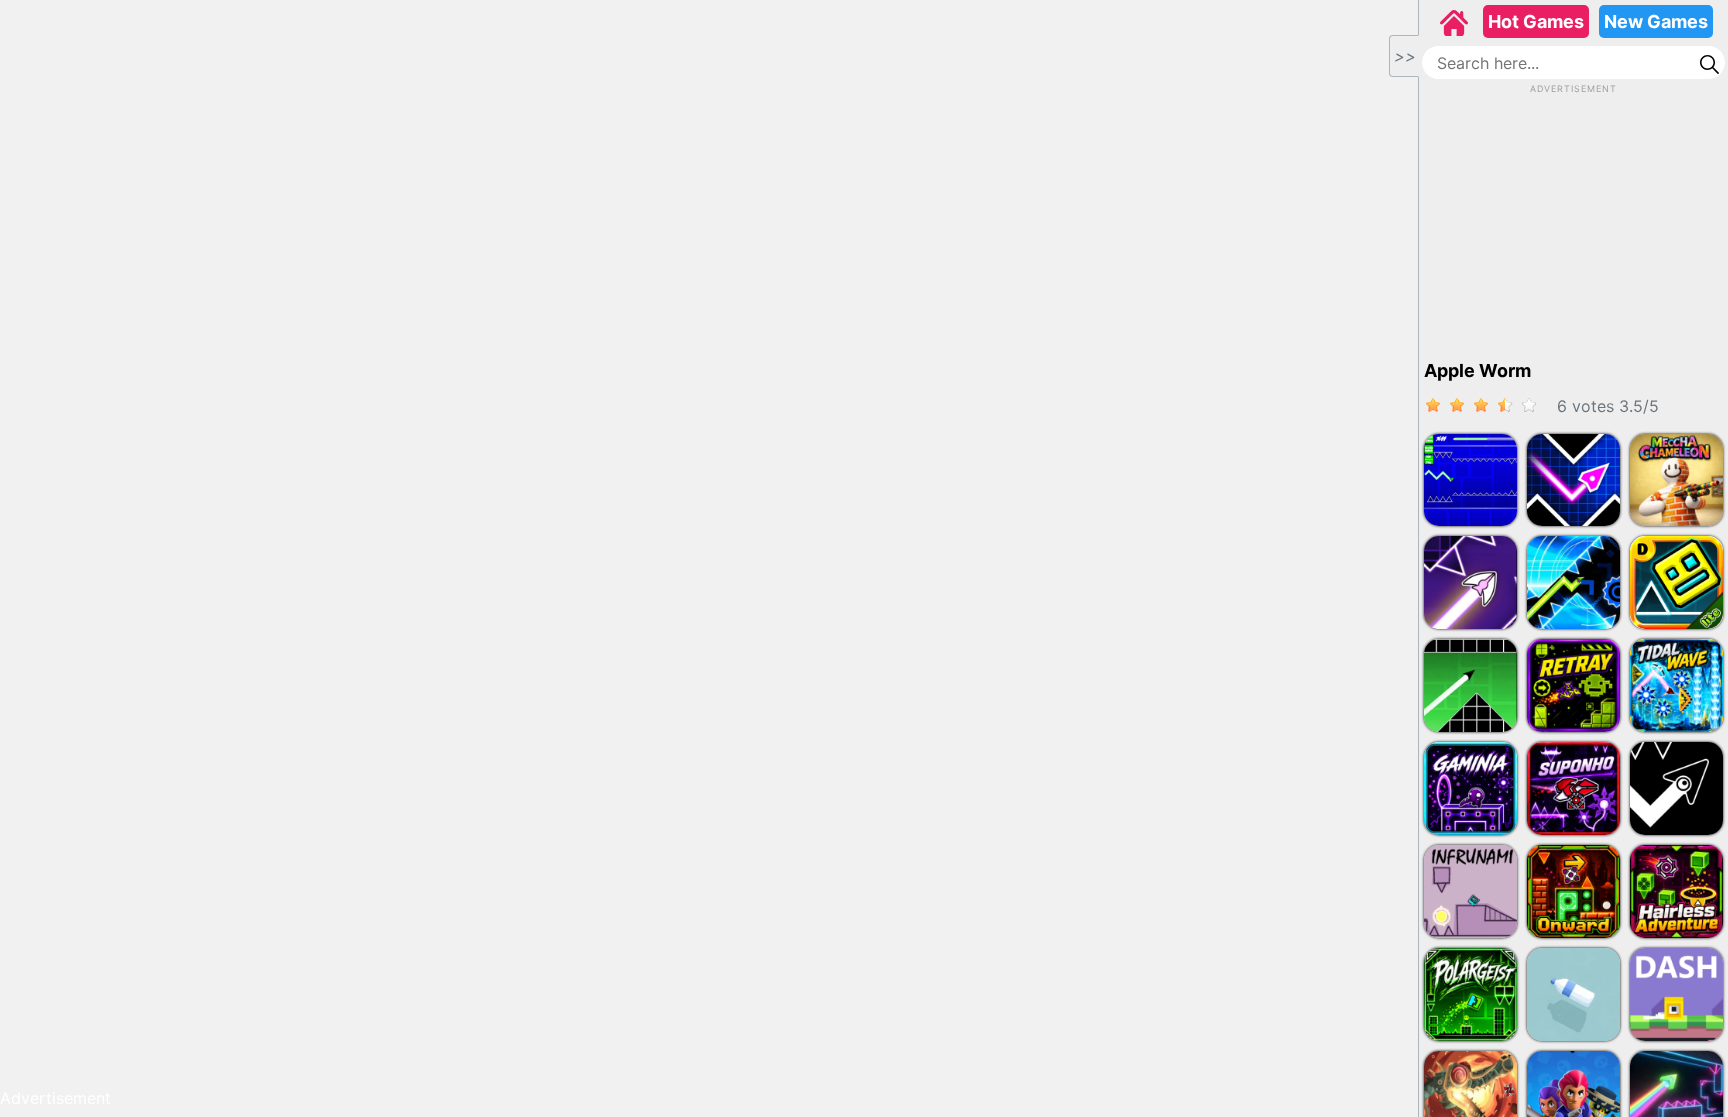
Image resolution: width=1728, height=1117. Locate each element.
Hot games (1536, 21)
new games (1656, 21)
